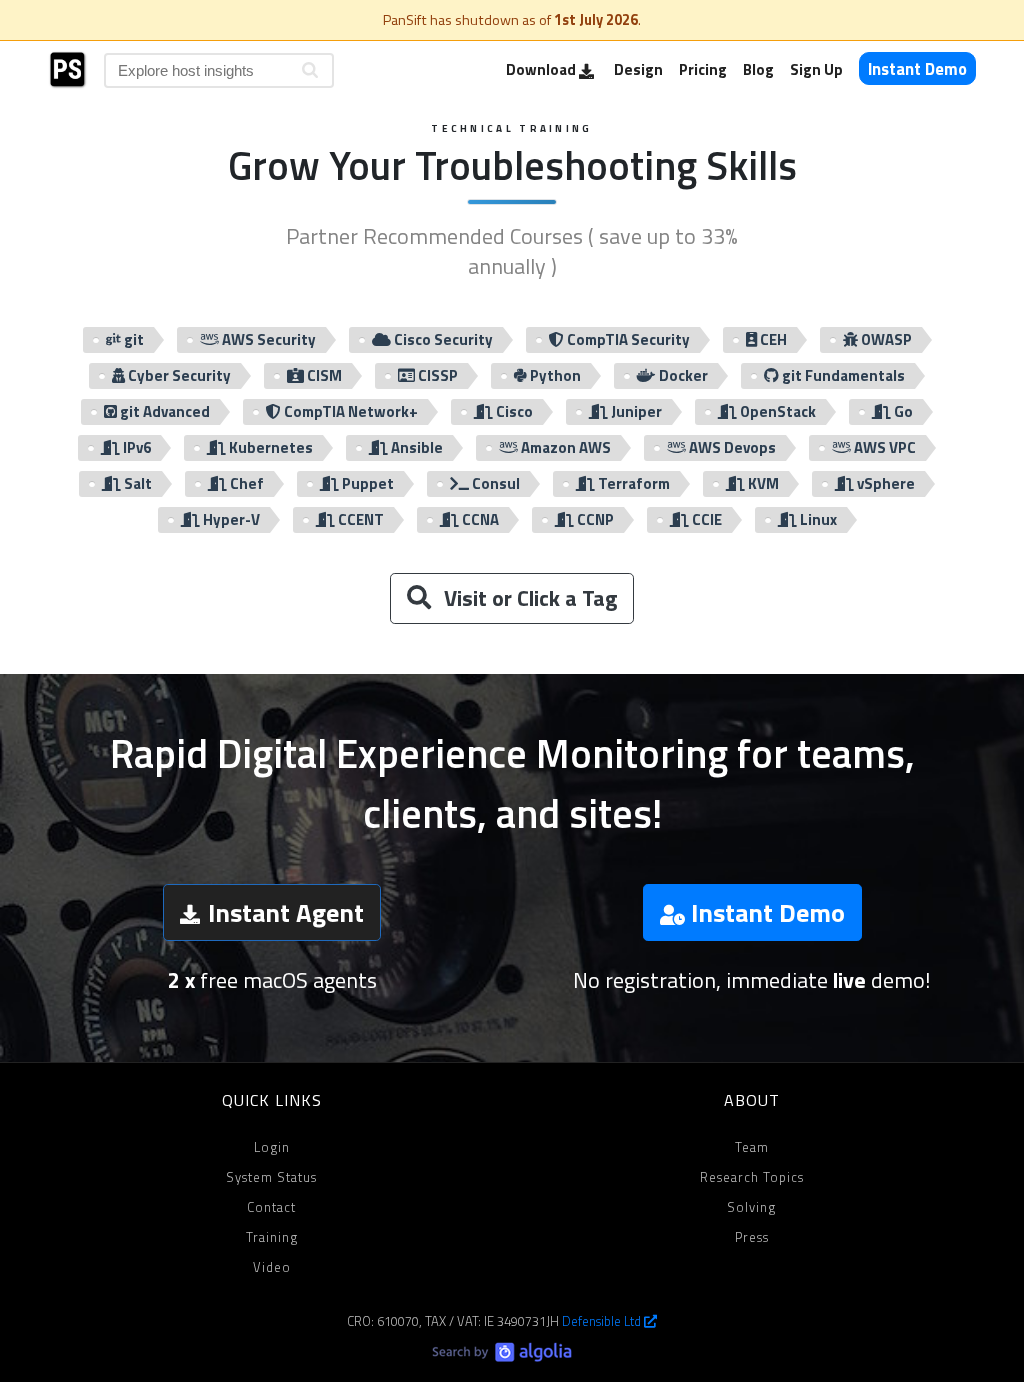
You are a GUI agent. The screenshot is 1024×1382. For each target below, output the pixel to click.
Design (638, 69)
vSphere (884, 483)
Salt (136, 483)
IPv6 (135, 447)
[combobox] (219, 70)
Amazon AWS (564, 447)
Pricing (703, 69)
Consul (494, 483)
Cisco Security (442, 339)
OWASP (885, 339)
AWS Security (267, 339)
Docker (682, 375)
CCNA (479, 519)
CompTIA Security (627, 339)
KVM (762, 483)
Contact (271, 1207)
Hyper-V (230, 519)
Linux (817, 519)
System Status (271, 1177)
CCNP (594, 519)
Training (272, 1237)
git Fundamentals (842, 375)
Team (752, 1147)
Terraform (632, 483)
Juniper (635, 411)
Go (902, 411)
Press (752, 1237)
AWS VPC (883, 447)
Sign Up (816, 69)
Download (542, 69)
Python (554, 375)
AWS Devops (731, 447)
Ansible (415, 447)
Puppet (366, 483)
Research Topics (752, 1177)
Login (272, 1147)
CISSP (436, 375)
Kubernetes (269, 447)
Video (272, 1267)
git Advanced (163, 411)
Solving (751, 1207)
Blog (758, 69)
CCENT (359, 519)
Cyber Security (178, 375)
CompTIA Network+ (349, 411)
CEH (772, 339)
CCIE (705, 519)
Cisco (513, 411)
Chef (245, 483)
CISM (323, 375)
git (132, 339)
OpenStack (776, 411)
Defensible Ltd (603, 1321)
